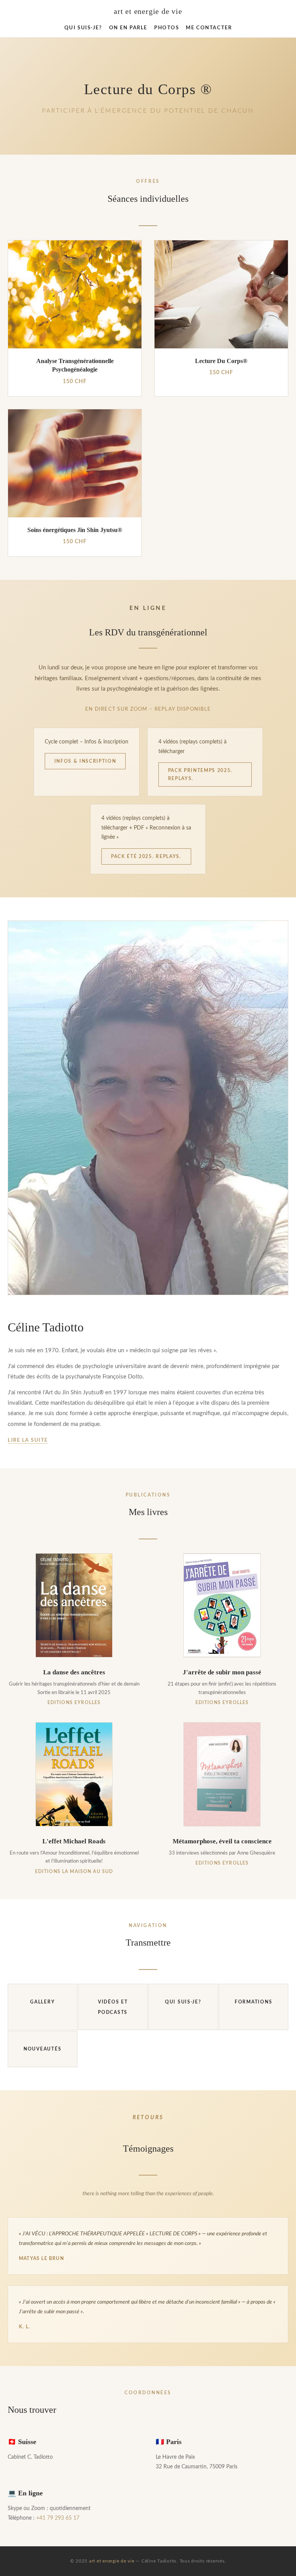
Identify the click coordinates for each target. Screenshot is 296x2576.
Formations (253, 2002)
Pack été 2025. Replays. (146, 856)
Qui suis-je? (83, 28)
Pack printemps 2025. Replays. (200, 774)
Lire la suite (28, 1440)
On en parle (128, 28)
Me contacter (209, 28)
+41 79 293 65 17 (58, 2518)
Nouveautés (42, 2049)
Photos (166, 28)
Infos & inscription (85, 761)
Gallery (42, 2002)
